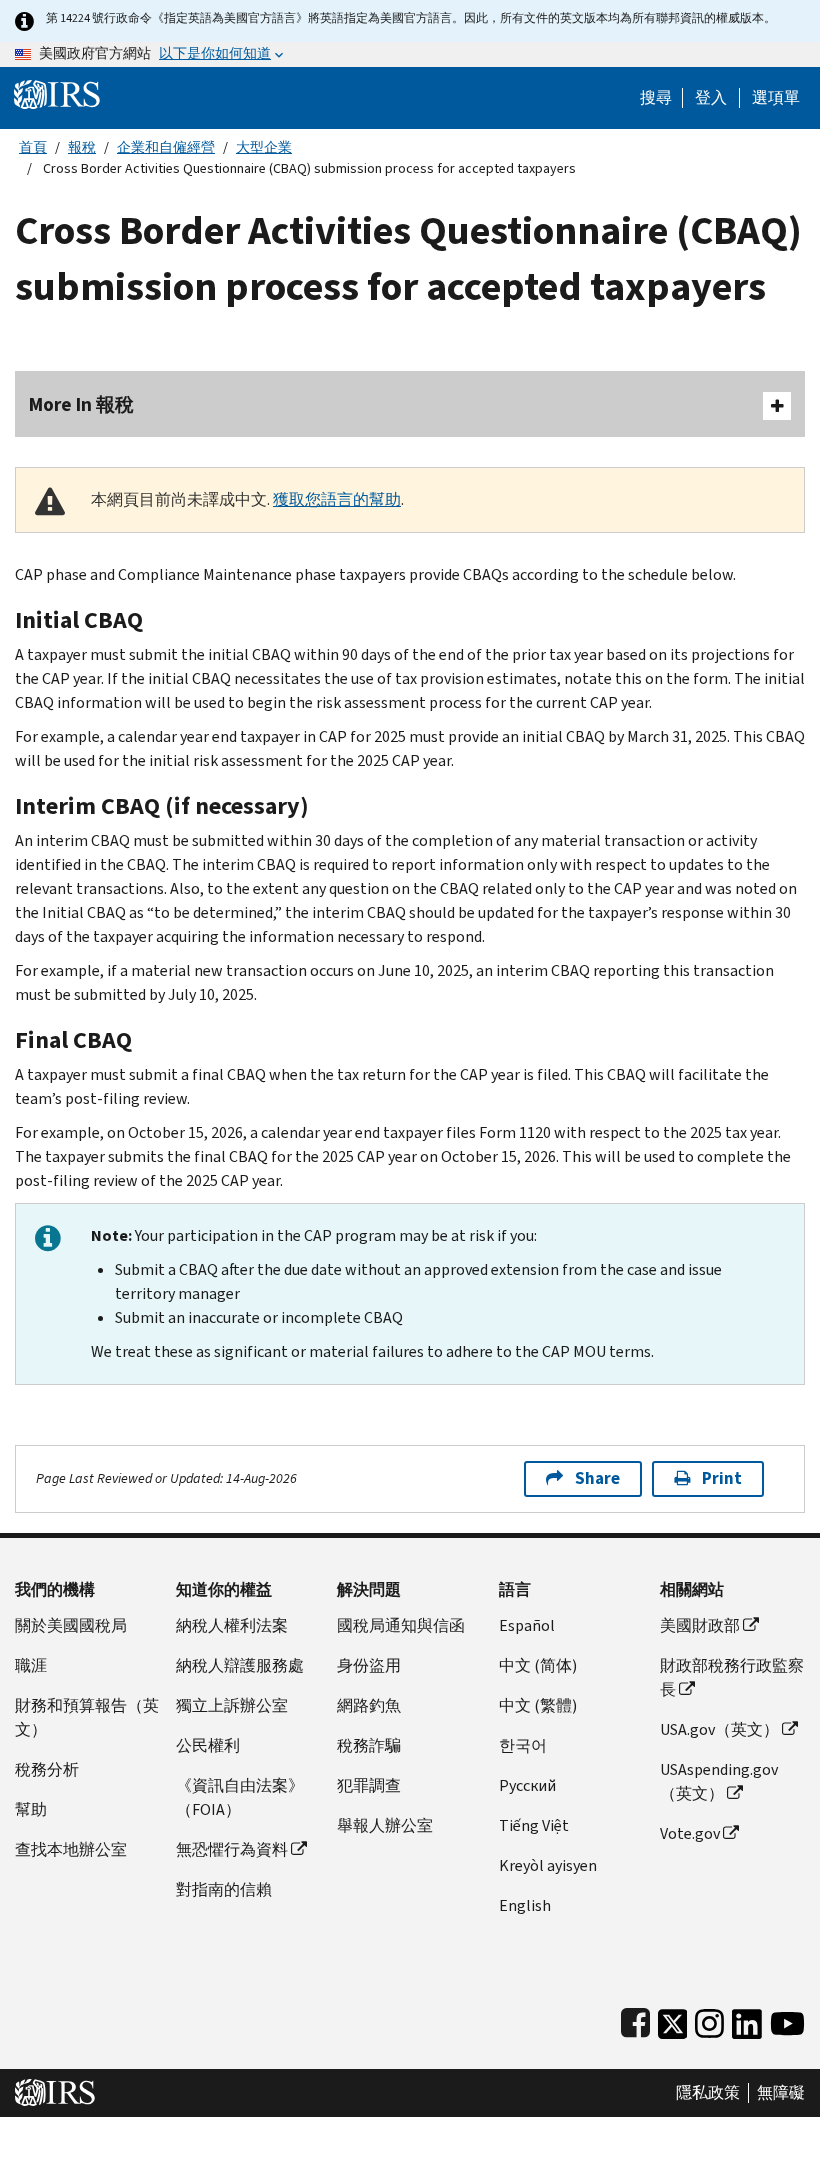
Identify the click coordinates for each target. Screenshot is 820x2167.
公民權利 (208, 1745)
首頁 (33, 147)
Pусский (527, 1785)
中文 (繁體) (538, 1705)
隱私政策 (708, 2093)
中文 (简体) (538, 1665)
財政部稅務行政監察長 (732, 1677)
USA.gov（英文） (719, 1729)
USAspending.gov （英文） (719, 1781)
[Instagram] (709, 2019)
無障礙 (781, 2093)
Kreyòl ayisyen (548, 1865)
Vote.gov (690, 1833)
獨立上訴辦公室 (232, 1705)
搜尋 (656, 98)
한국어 (523, 1745)
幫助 (31, 1809)
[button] (711, 98)
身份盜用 (369, 1665)
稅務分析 (47, 1769)
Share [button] (597, 1478)
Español (527, 1625)
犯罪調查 (369, 1785)
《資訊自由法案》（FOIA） (240, 1797)
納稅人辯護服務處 (240, 1665)
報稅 (82, 147)
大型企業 (264, 147)
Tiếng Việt (534, 1825)
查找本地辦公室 (71, 1849)
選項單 (776, 98)
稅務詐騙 (369, 1745)
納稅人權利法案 (232, 1625)
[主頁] (57, 93)
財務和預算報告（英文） (87, 1717)
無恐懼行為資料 (232, 1849)
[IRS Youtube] (787, 2019)
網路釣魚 (369, 1705)
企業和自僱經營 (166, 147)
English (525, 1905)
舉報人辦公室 (385, 1825)
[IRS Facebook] (635, 2019)
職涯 (31, 1665)
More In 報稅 (81, 404)
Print (722, 1478)
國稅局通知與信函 (401, 1625)
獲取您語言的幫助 (337, 499)
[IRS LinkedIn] (747, 2019)
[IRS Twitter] (673, 2019)
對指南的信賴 (224, 1889)
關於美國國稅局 (71, 1625)
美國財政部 (700, 1625)
